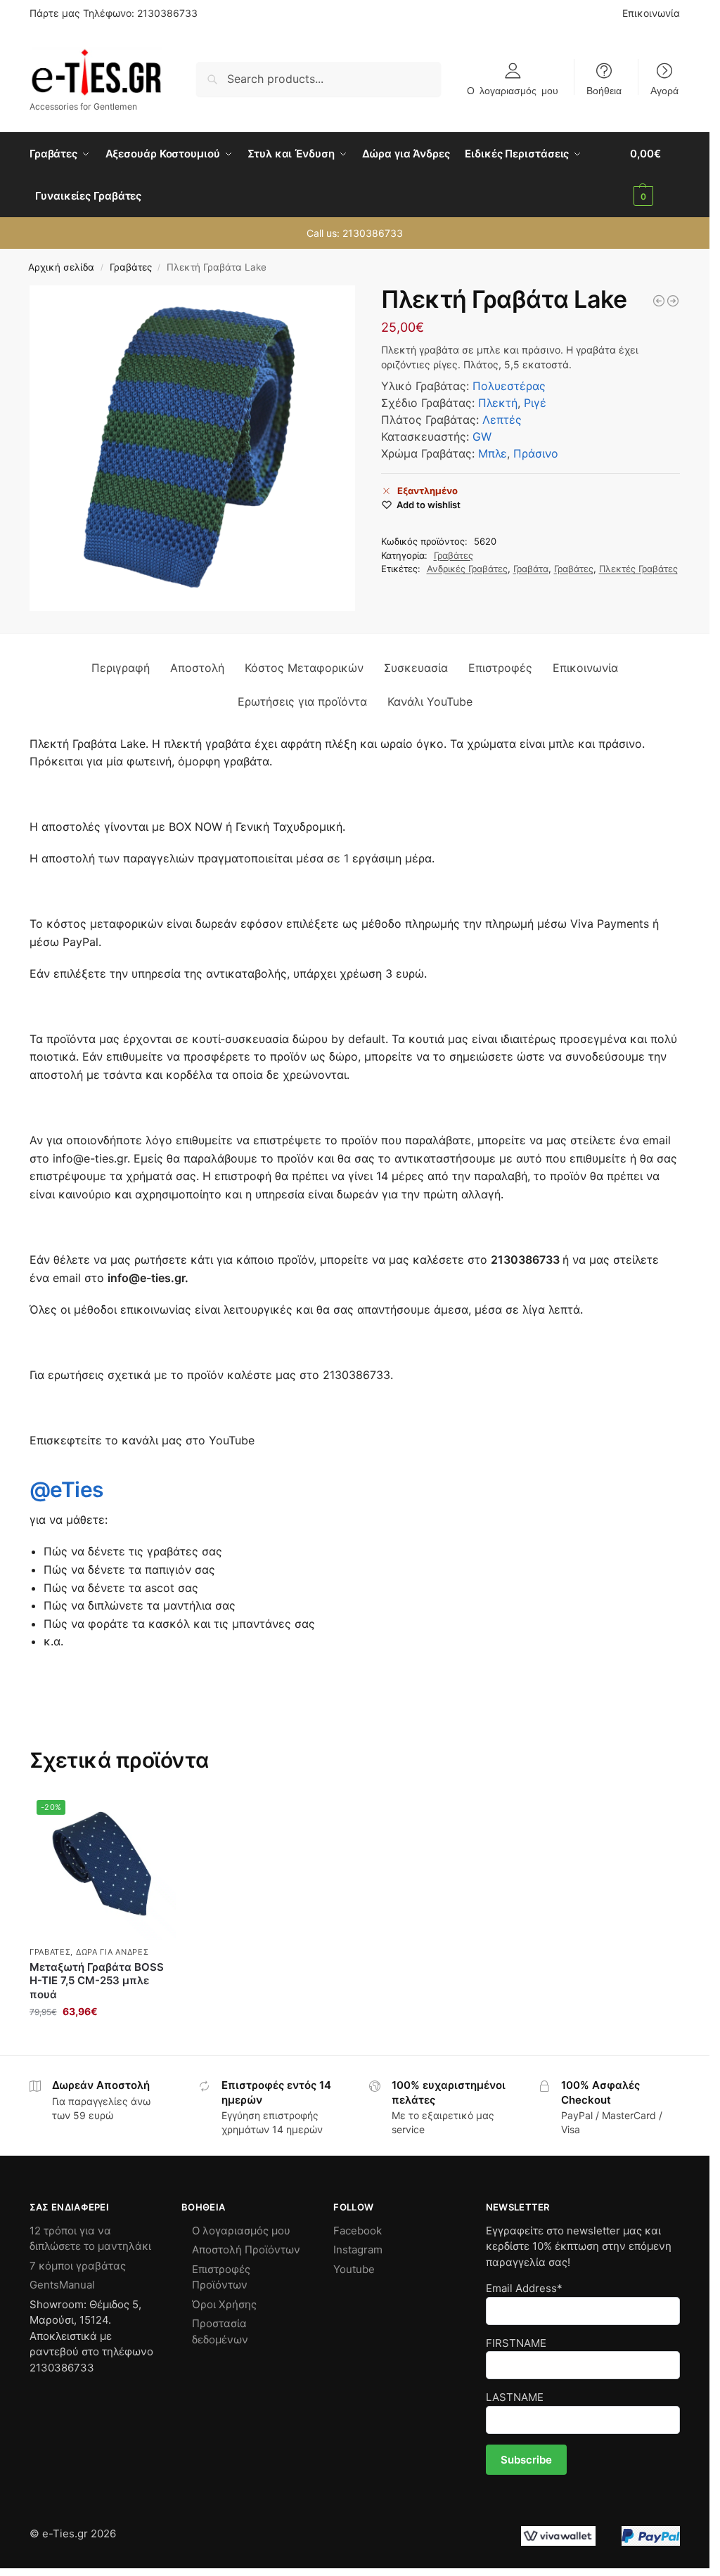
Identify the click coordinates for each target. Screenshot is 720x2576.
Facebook (358, 2231)
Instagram (358, 2250)
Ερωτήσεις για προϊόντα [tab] (302, 701)
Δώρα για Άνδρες (112, 1952)
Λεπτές (502, 420)
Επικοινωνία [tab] (585, 668)
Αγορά (664, 90)
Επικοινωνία (651, 13)
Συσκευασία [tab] (416, 668)
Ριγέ (535, 403)
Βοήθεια (604, 90)
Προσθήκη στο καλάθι (103, 2041)
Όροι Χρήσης (224, 2304)
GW (482, 436)
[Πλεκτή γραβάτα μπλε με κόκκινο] (673, 301)
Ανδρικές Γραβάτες (467, 569)
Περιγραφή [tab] (121, 668)
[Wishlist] (155, 1814)
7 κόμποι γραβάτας (78, 2266)
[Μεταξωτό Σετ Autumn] (659, 301)
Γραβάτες (131, 267)
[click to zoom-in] (192, 448)
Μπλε (493, 453)
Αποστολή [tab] (197, 668)
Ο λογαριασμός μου (513, 90)
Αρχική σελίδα (61, 267)
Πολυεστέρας (509, 386)
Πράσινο (536, 453)
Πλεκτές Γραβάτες (638, 569)
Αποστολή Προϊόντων (246, 2250)
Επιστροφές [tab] (500, 668)
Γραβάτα (531, 569)
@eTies (66, 1489)
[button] (655, 175)
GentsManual (62, 2285)
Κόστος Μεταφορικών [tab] (304, 668)
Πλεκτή (498, 403)
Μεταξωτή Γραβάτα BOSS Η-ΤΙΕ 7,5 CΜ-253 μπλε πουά (97, 1981)
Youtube (354, 2269)
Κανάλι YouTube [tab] (430, 701)
